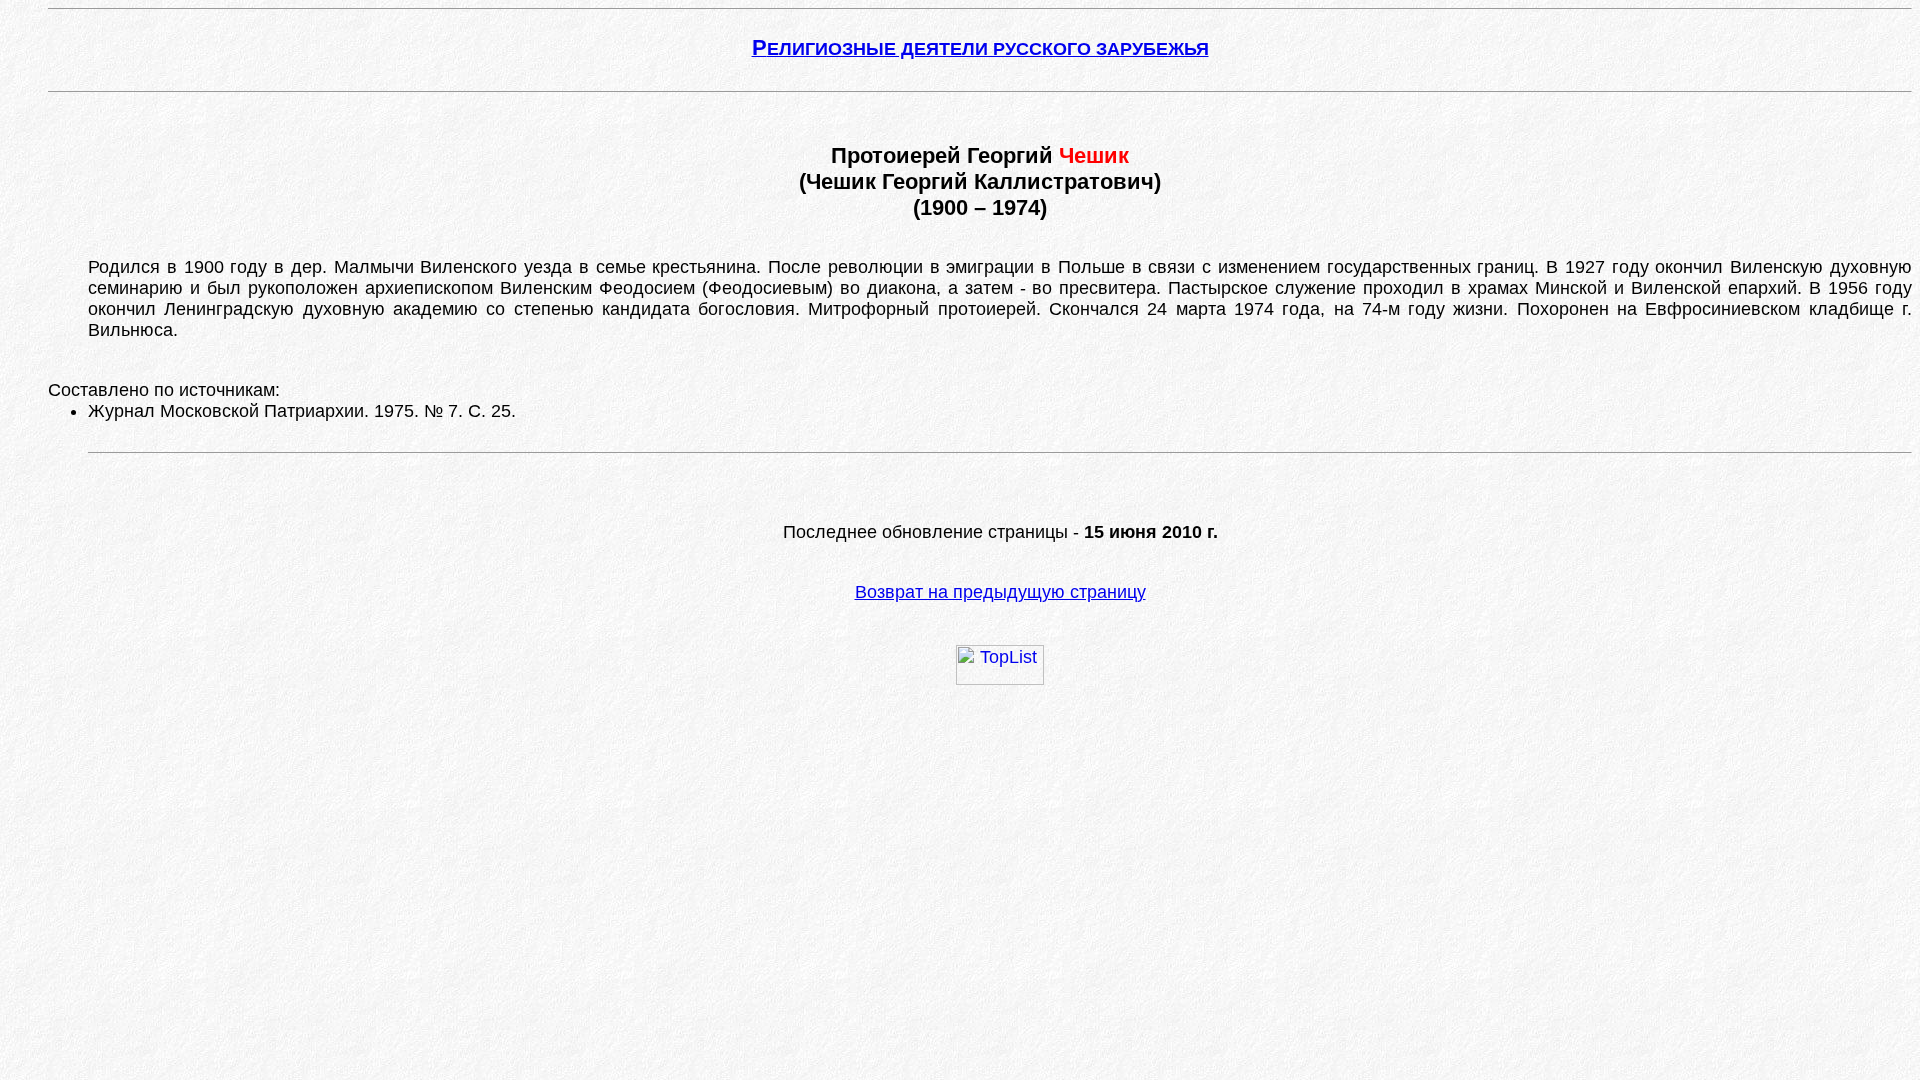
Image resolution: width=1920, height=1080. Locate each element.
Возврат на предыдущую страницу (1000, 592)
